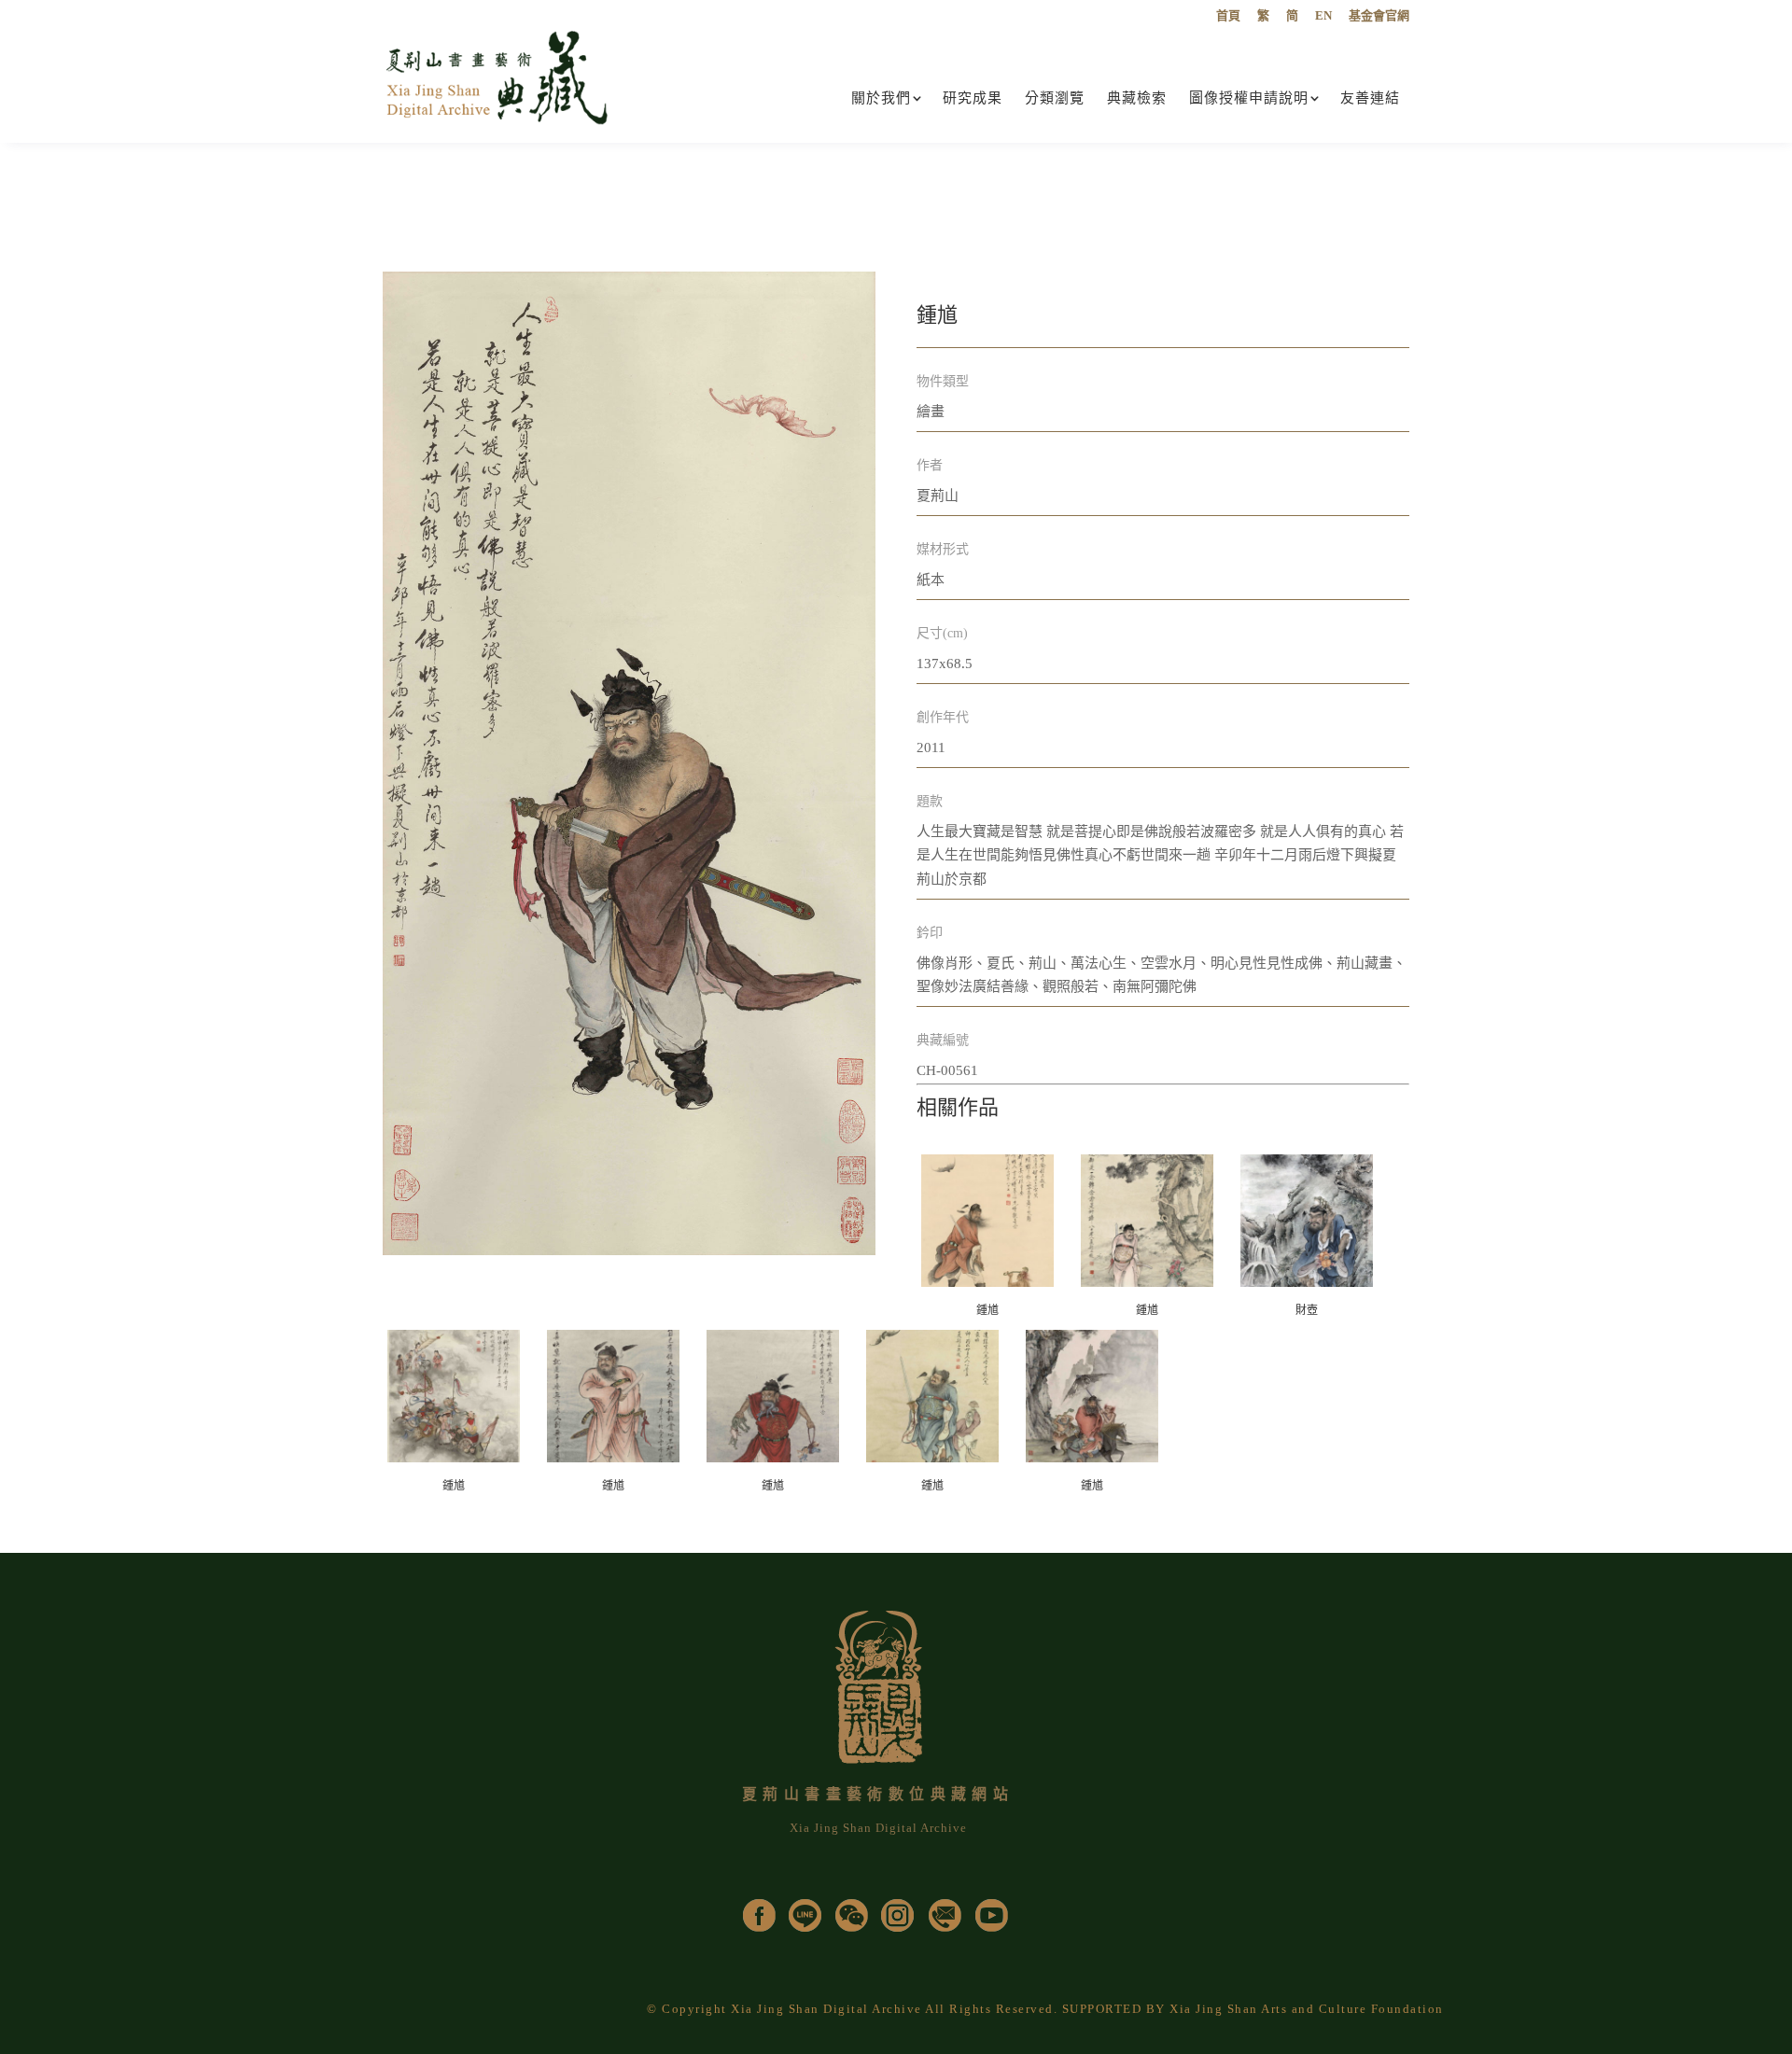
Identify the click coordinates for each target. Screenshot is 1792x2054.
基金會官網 (1379, 16)
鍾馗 (987, 1310)
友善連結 (1370, 98)
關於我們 (881, 98)
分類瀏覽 (1055, 98)
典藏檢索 (1137, 98)
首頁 (1228, 16)
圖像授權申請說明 (1249, 98)
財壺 (1307, 1310)
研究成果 (973, 98)
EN (1323, 16)
